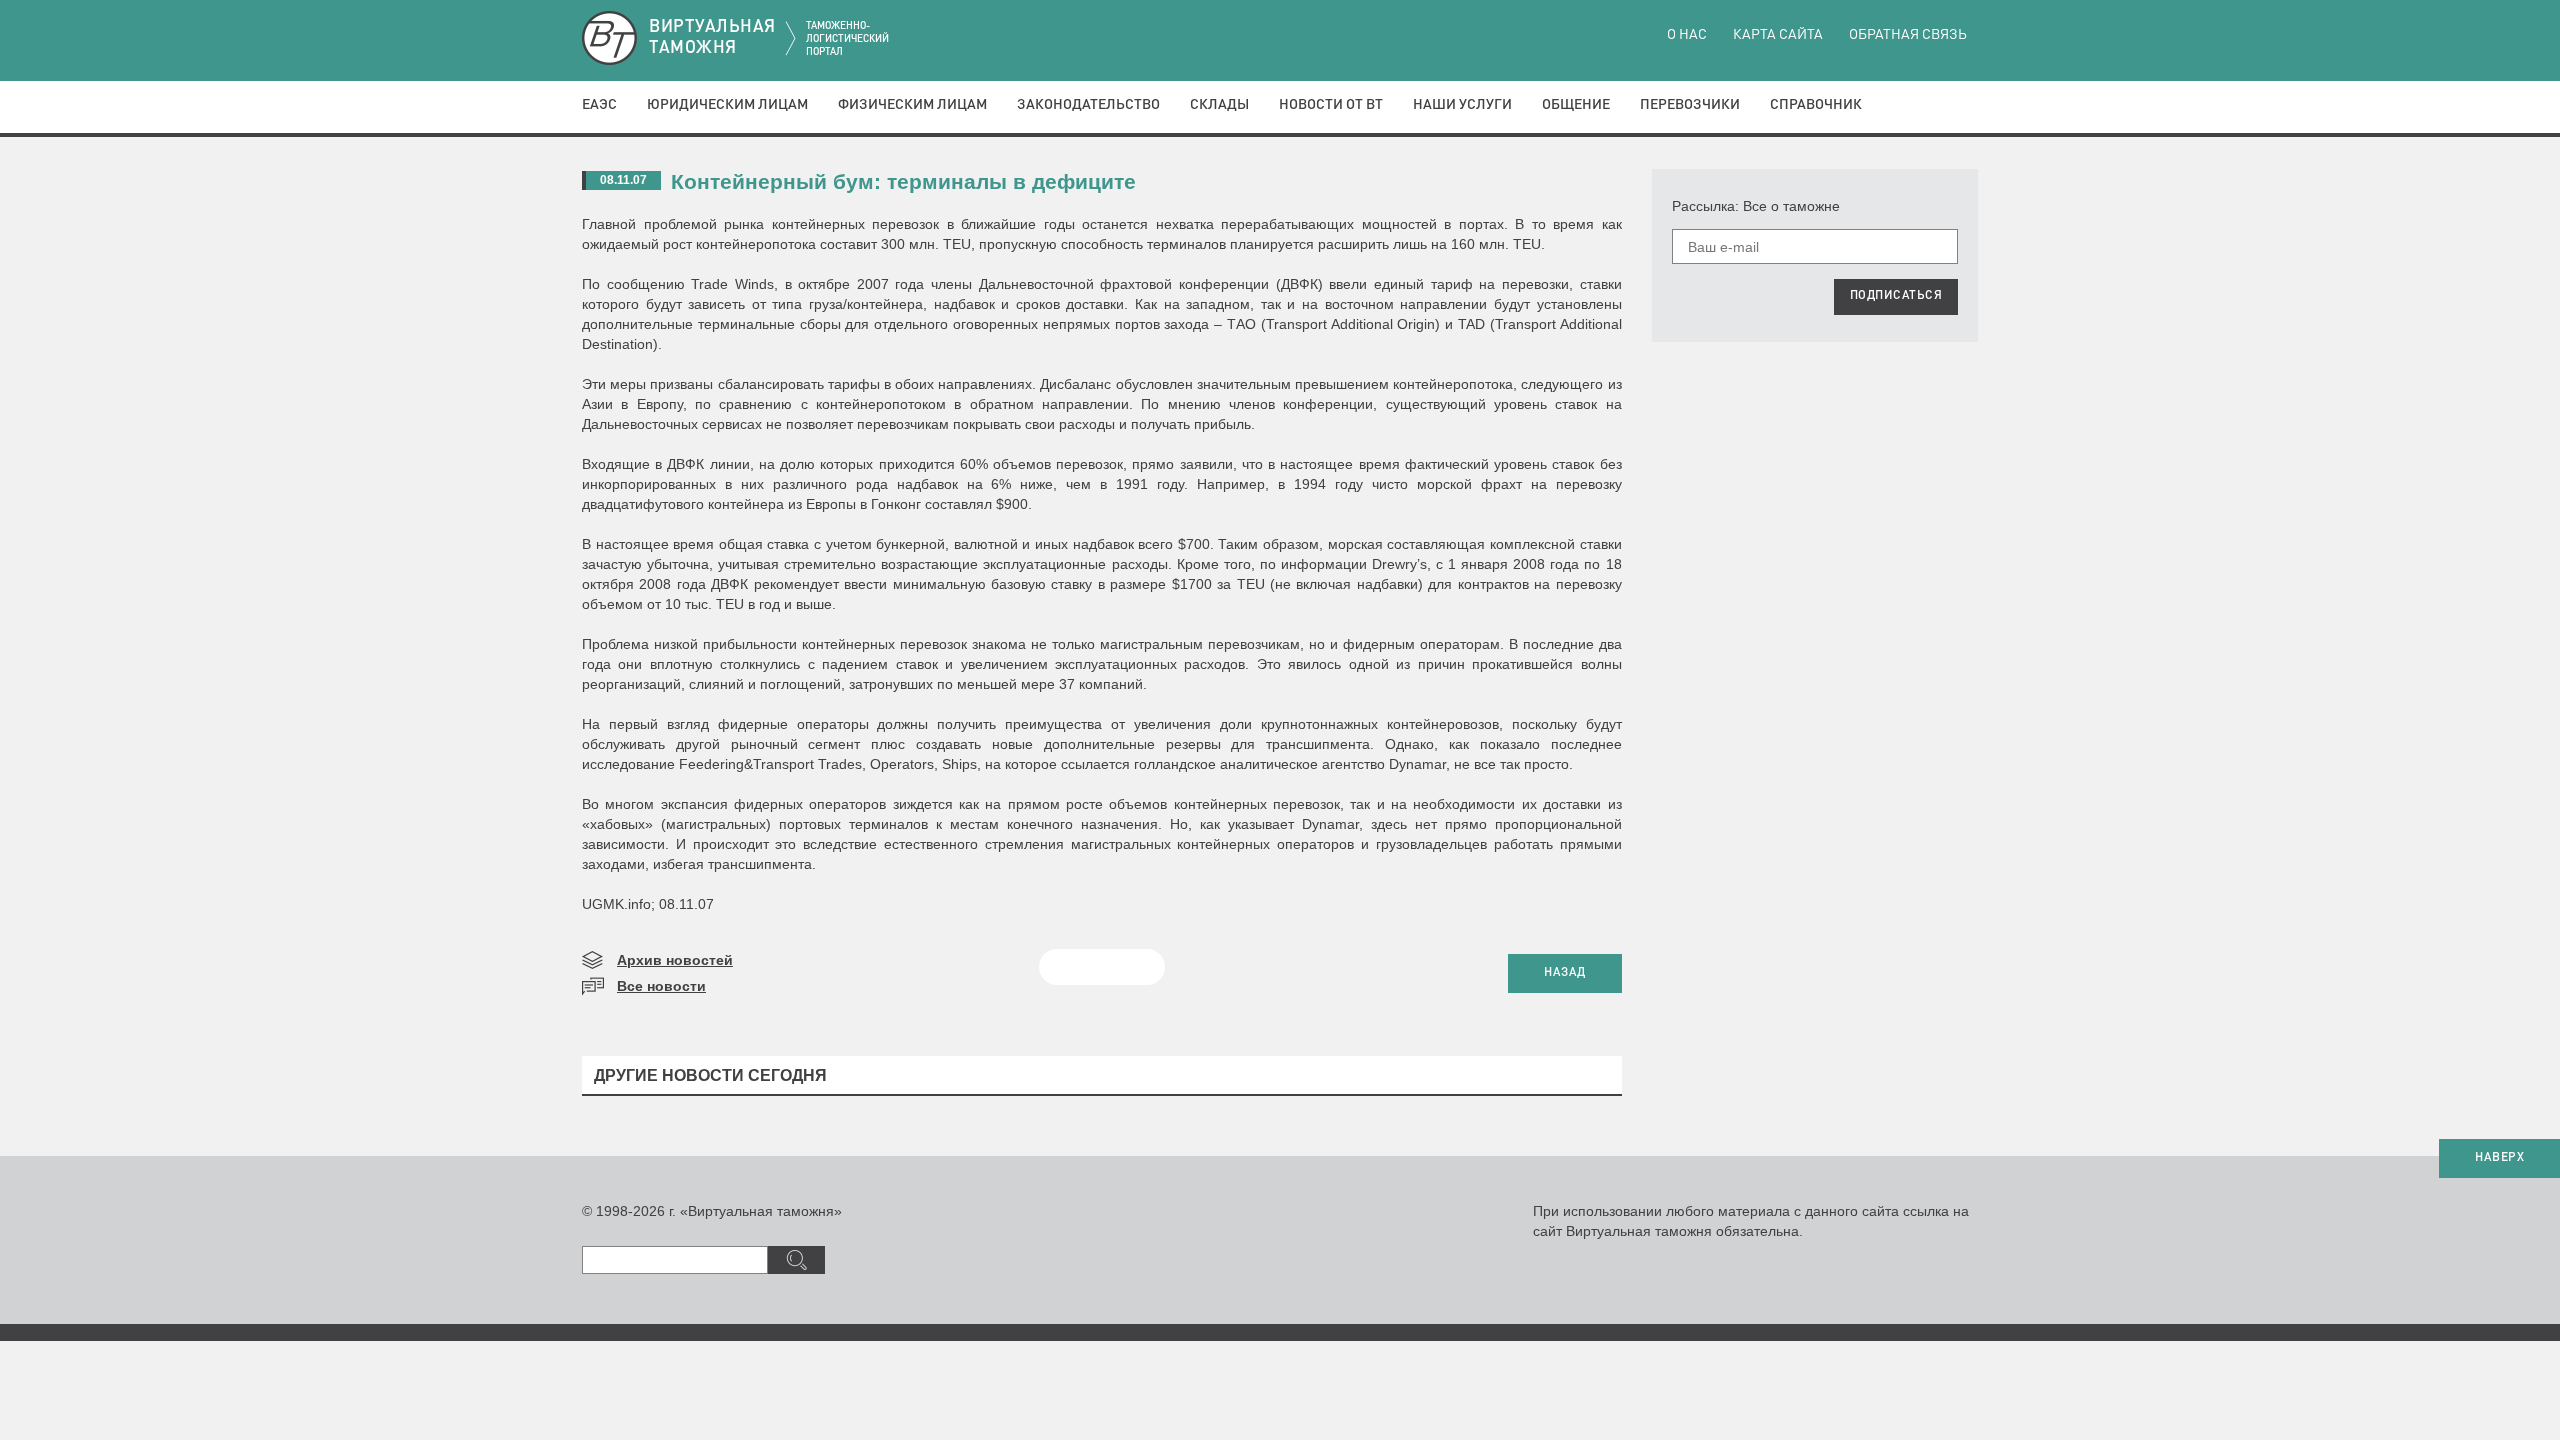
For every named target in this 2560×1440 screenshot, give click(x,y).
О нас (1687, 35)
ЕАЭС (599, 105)
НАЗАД (1565, 973)
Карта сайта (1778, 35)
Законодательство (1088, 105)
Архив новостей (675, 960)
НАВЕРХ (2499, 1158)
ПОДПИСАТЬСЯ (1896, 296)
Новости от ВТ (1331, 105)
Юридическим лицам (727, 105)
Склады (1219, 105)
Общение (1576, 105)
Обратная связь (1908, 35)
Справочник (1816, 105)
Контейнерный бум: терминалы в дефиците (903, 181)
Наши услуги (1462, 105)
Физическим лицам (912, 105)
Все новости (661, 986)
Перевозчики (1690, 105)
